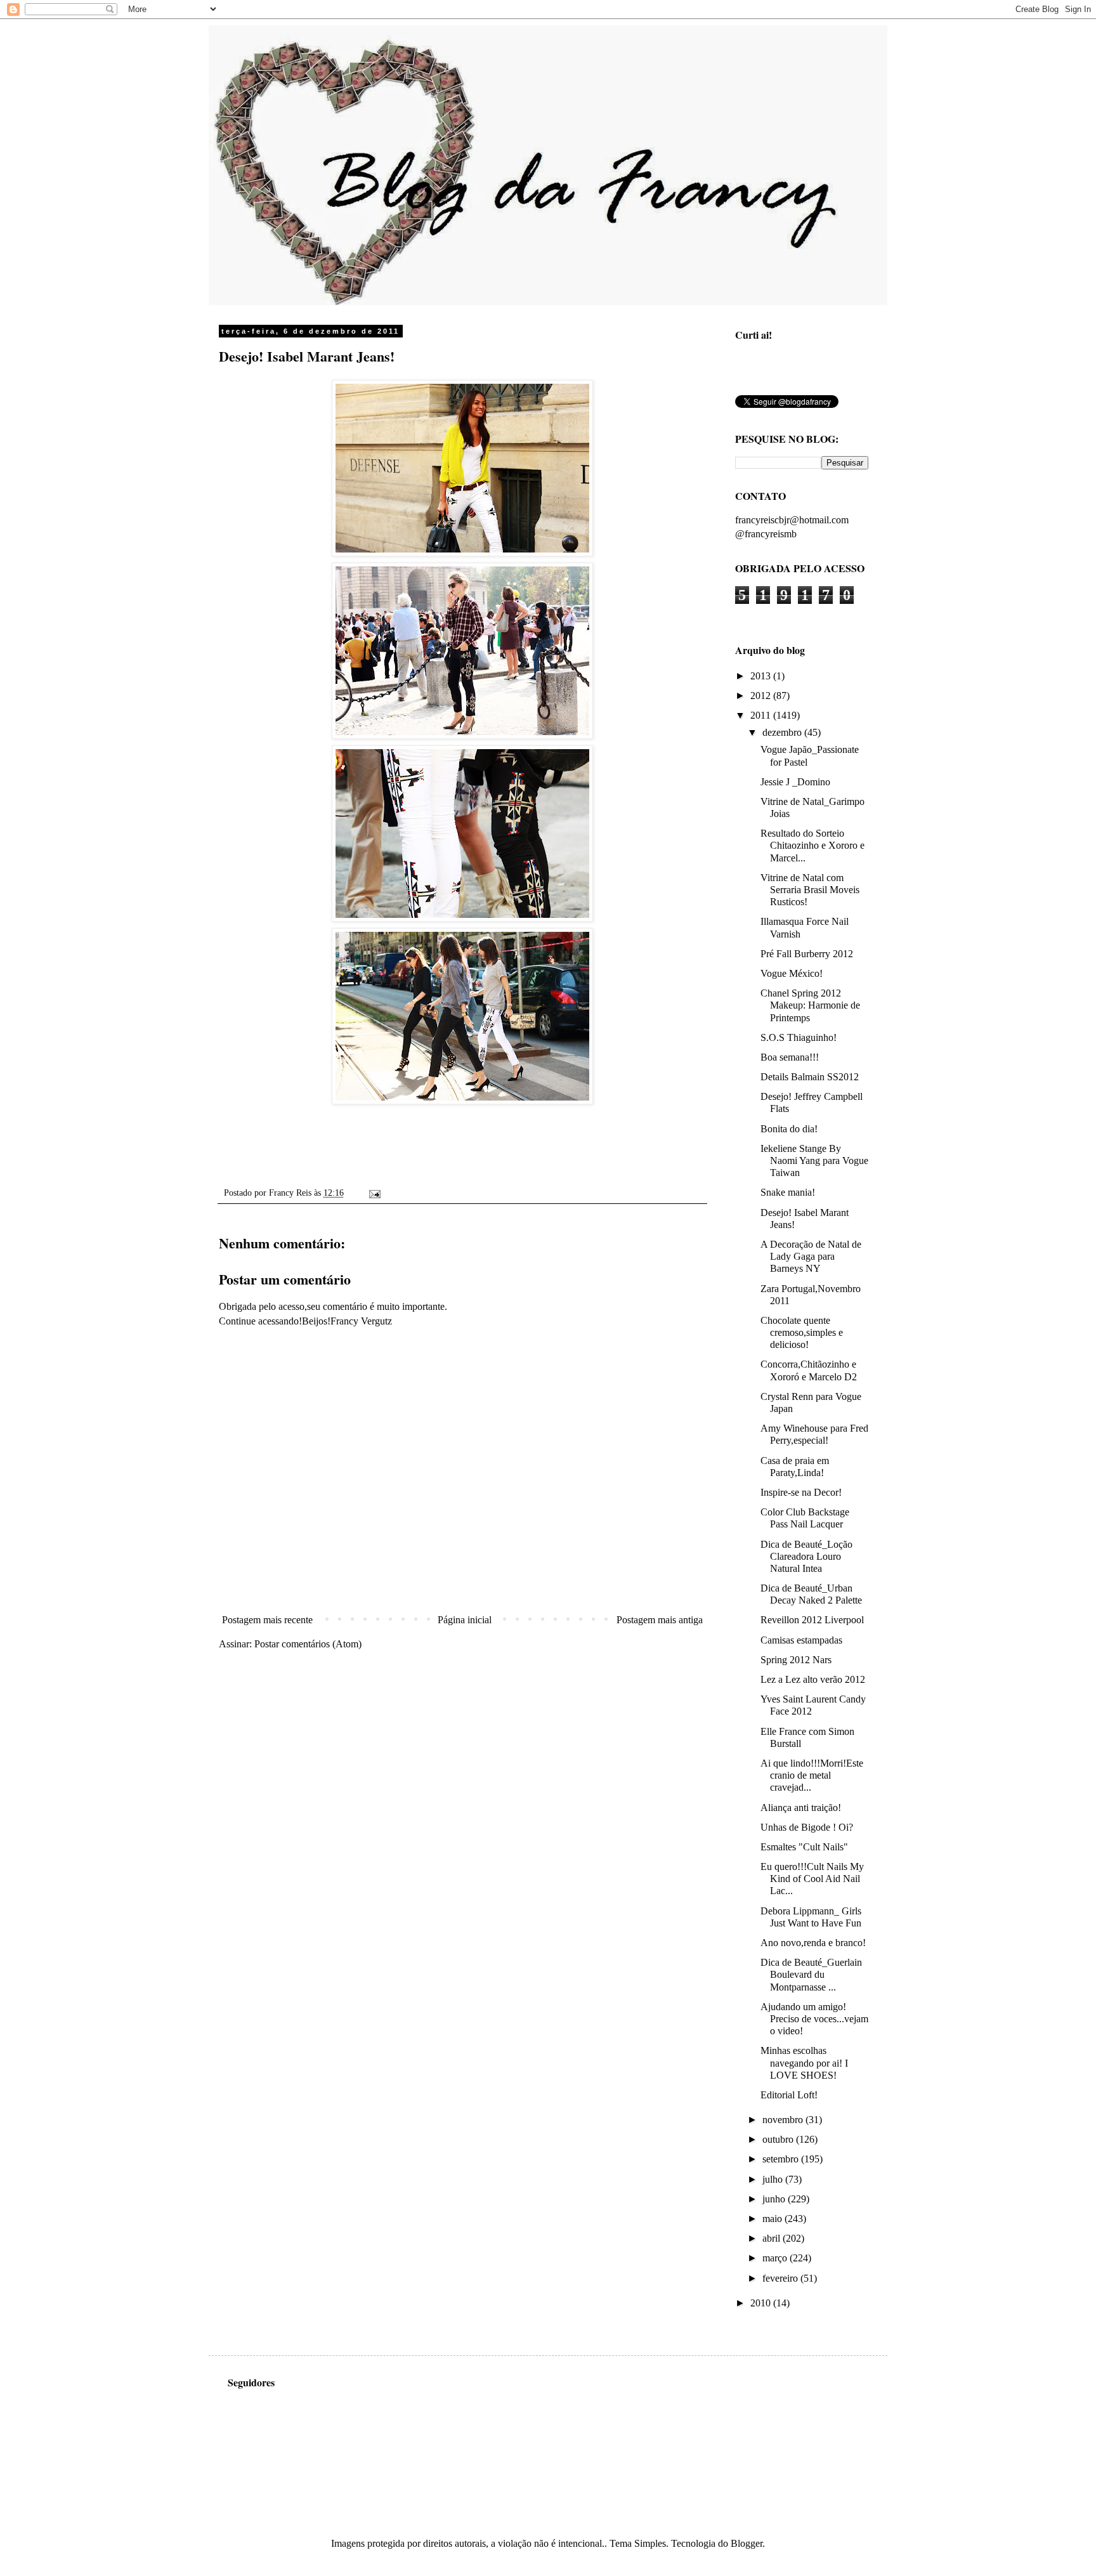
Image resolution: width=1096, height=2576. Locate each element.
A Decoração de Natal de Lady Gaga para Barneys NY (811, 1256)
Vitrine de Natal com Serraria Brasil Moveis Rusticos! (810, 890)
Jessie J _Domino (795, 782)
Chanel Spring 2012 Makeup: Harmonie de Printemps (810, 1005)
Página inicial (465, 1620)
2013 (762, 676)
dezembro (783, 732)
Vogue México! (792, 973)
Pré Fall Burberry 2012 (807, 954)
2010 (762, 2303)
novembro (784, 2120)
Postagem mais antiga (660, 1620)
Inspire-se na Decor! (801, 1492)
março (776, 2258)
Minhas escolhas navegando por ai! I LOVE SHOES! (804, 2063)
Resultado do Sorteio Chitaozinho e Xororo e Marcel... (812, 845)
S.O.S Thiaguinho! (799, 1037)
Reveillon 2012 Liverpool (812, 1620)
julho (774, 2179)
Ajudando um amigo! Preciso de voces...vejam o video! (814, 2019)
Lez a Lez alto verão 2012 (813, 1679)
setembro (782, 2159)
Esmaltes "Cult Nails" (804, 1847)
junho (775, 2199)
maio (773, 2219)
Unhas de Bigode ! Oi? (807, 1827)
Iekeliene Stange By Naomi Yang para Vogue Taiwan (814, 1161)
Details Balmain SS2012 (810, 1077)
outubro (779, 2139)
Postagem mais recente (267, 1620)
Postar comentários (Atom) (308, 1644)
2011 (762, 715)
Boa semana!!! (790, 1057)
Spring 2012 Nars (796, 1660)
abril (773, 2238)
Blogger (747, 2543)
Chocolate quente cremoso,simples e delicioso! (802, 1332)
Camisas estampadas (801, 1640)
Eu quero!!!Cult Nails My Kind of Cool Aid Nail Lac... (812, 1879)
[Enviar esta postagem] (373, 1193)
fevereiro (781, 2278)
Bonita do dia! (789, 1129)
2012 (762, 696)
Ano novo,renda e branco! (813, 1943)
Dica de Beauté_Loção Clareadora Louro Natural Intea (806, 1556)
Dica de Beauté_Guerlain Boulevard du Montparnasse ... (811, 1974)
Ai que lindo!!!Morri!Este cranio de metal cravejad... (812, 1775)
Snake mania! (788, 1192)
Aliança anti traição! (801, 1808)
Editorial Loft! (789, 2095)
